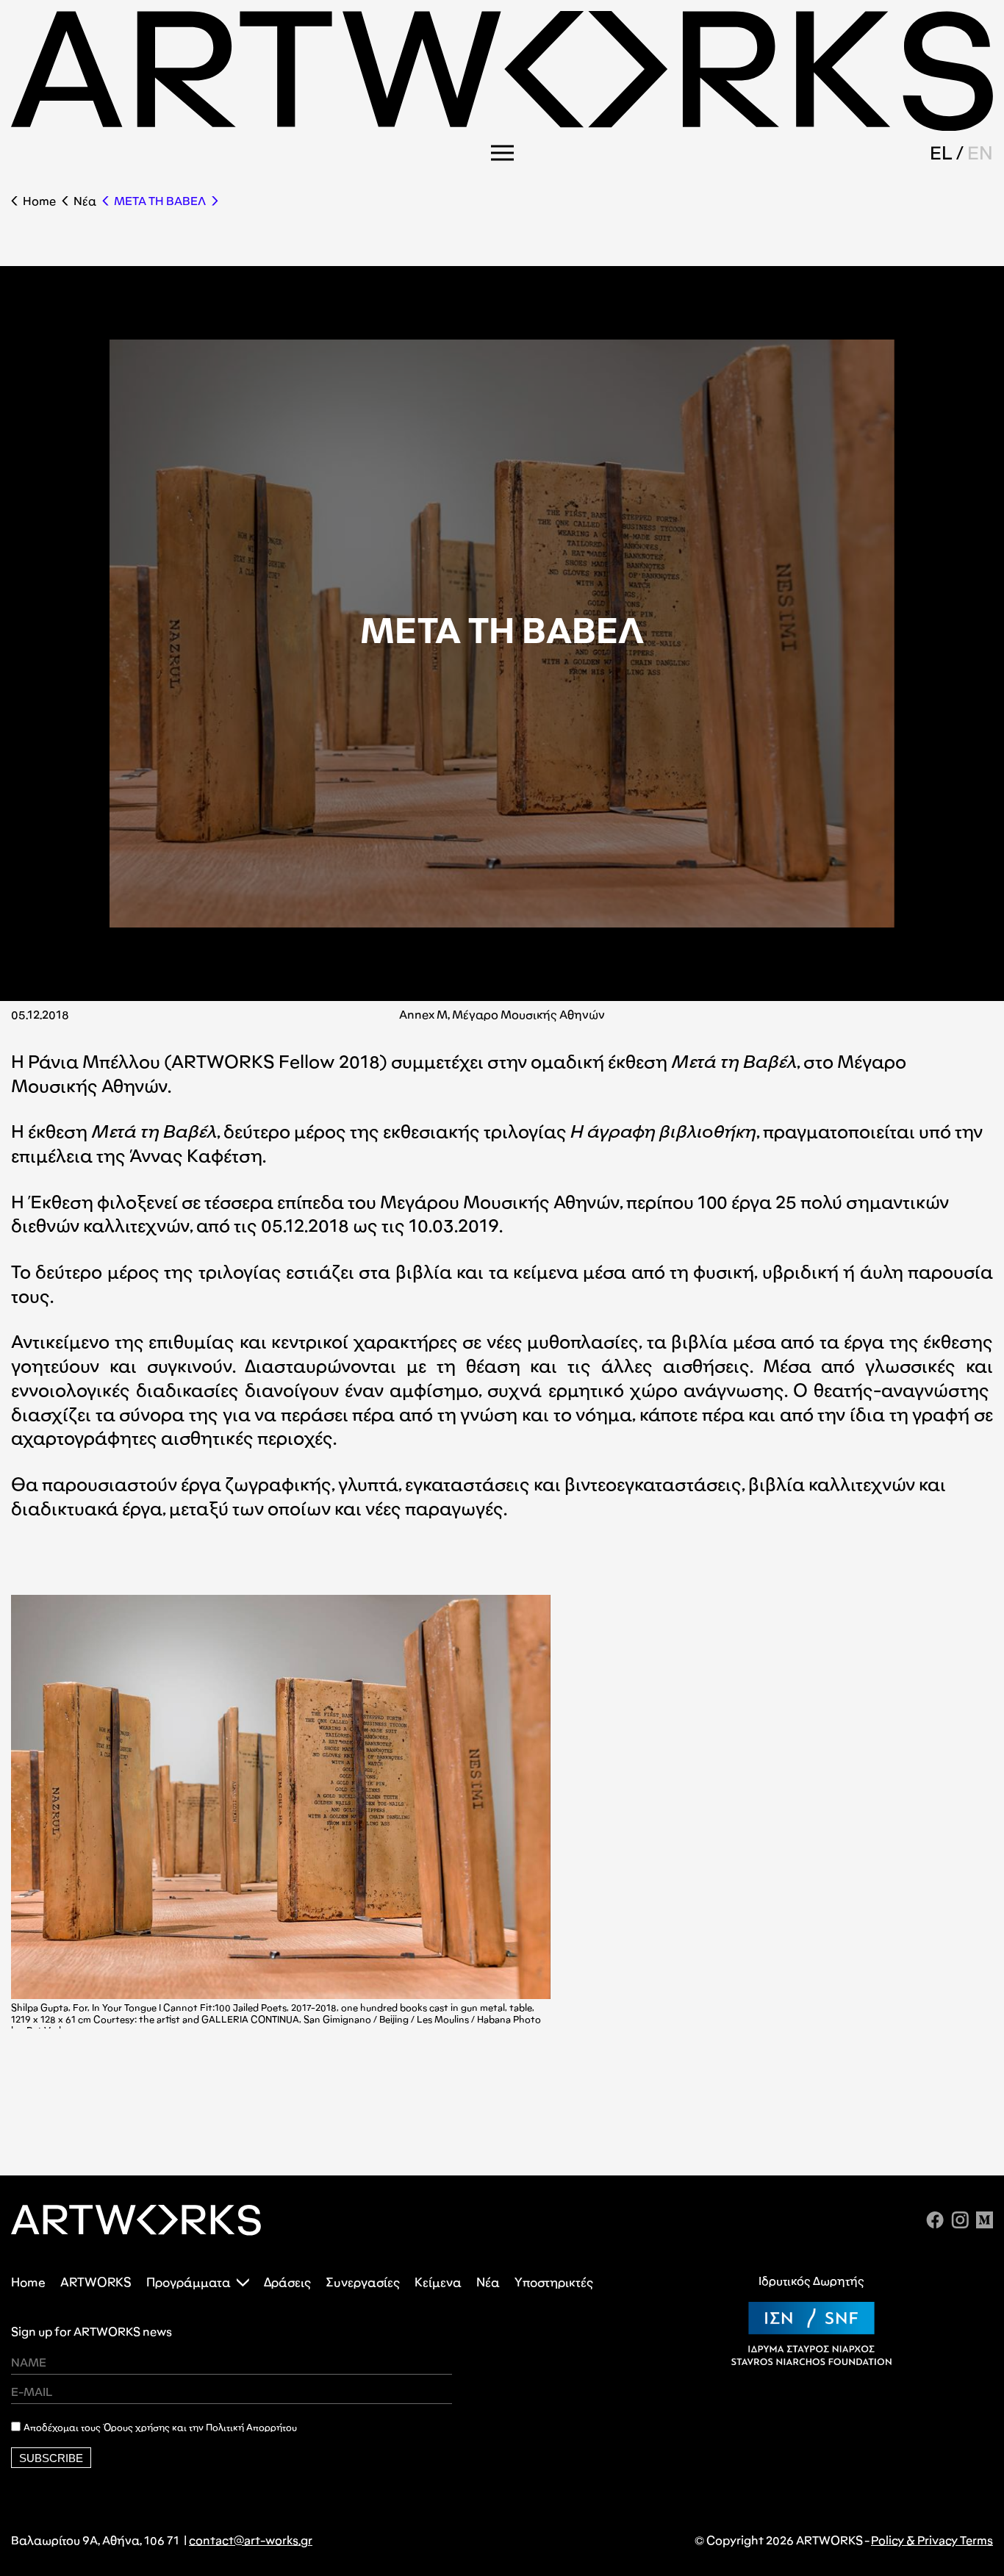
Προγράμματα (189, 2282)
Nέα (85, 201)
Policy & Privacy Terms (932, 2540)
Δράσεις (287, 2282)
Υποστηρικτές (554, 2282)
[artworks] (502, 126)
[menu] (502, 153)
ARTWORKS (96, 2282)
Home (39, 201)
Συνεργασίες (363, 2282)
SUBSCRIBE (51, 2458)
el (941, 153)
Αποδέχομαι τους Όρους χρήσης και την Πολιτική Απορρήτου (160, 2428)
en (980, 153)
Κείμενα (438, 2282)
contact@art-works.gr (251, 2540)
